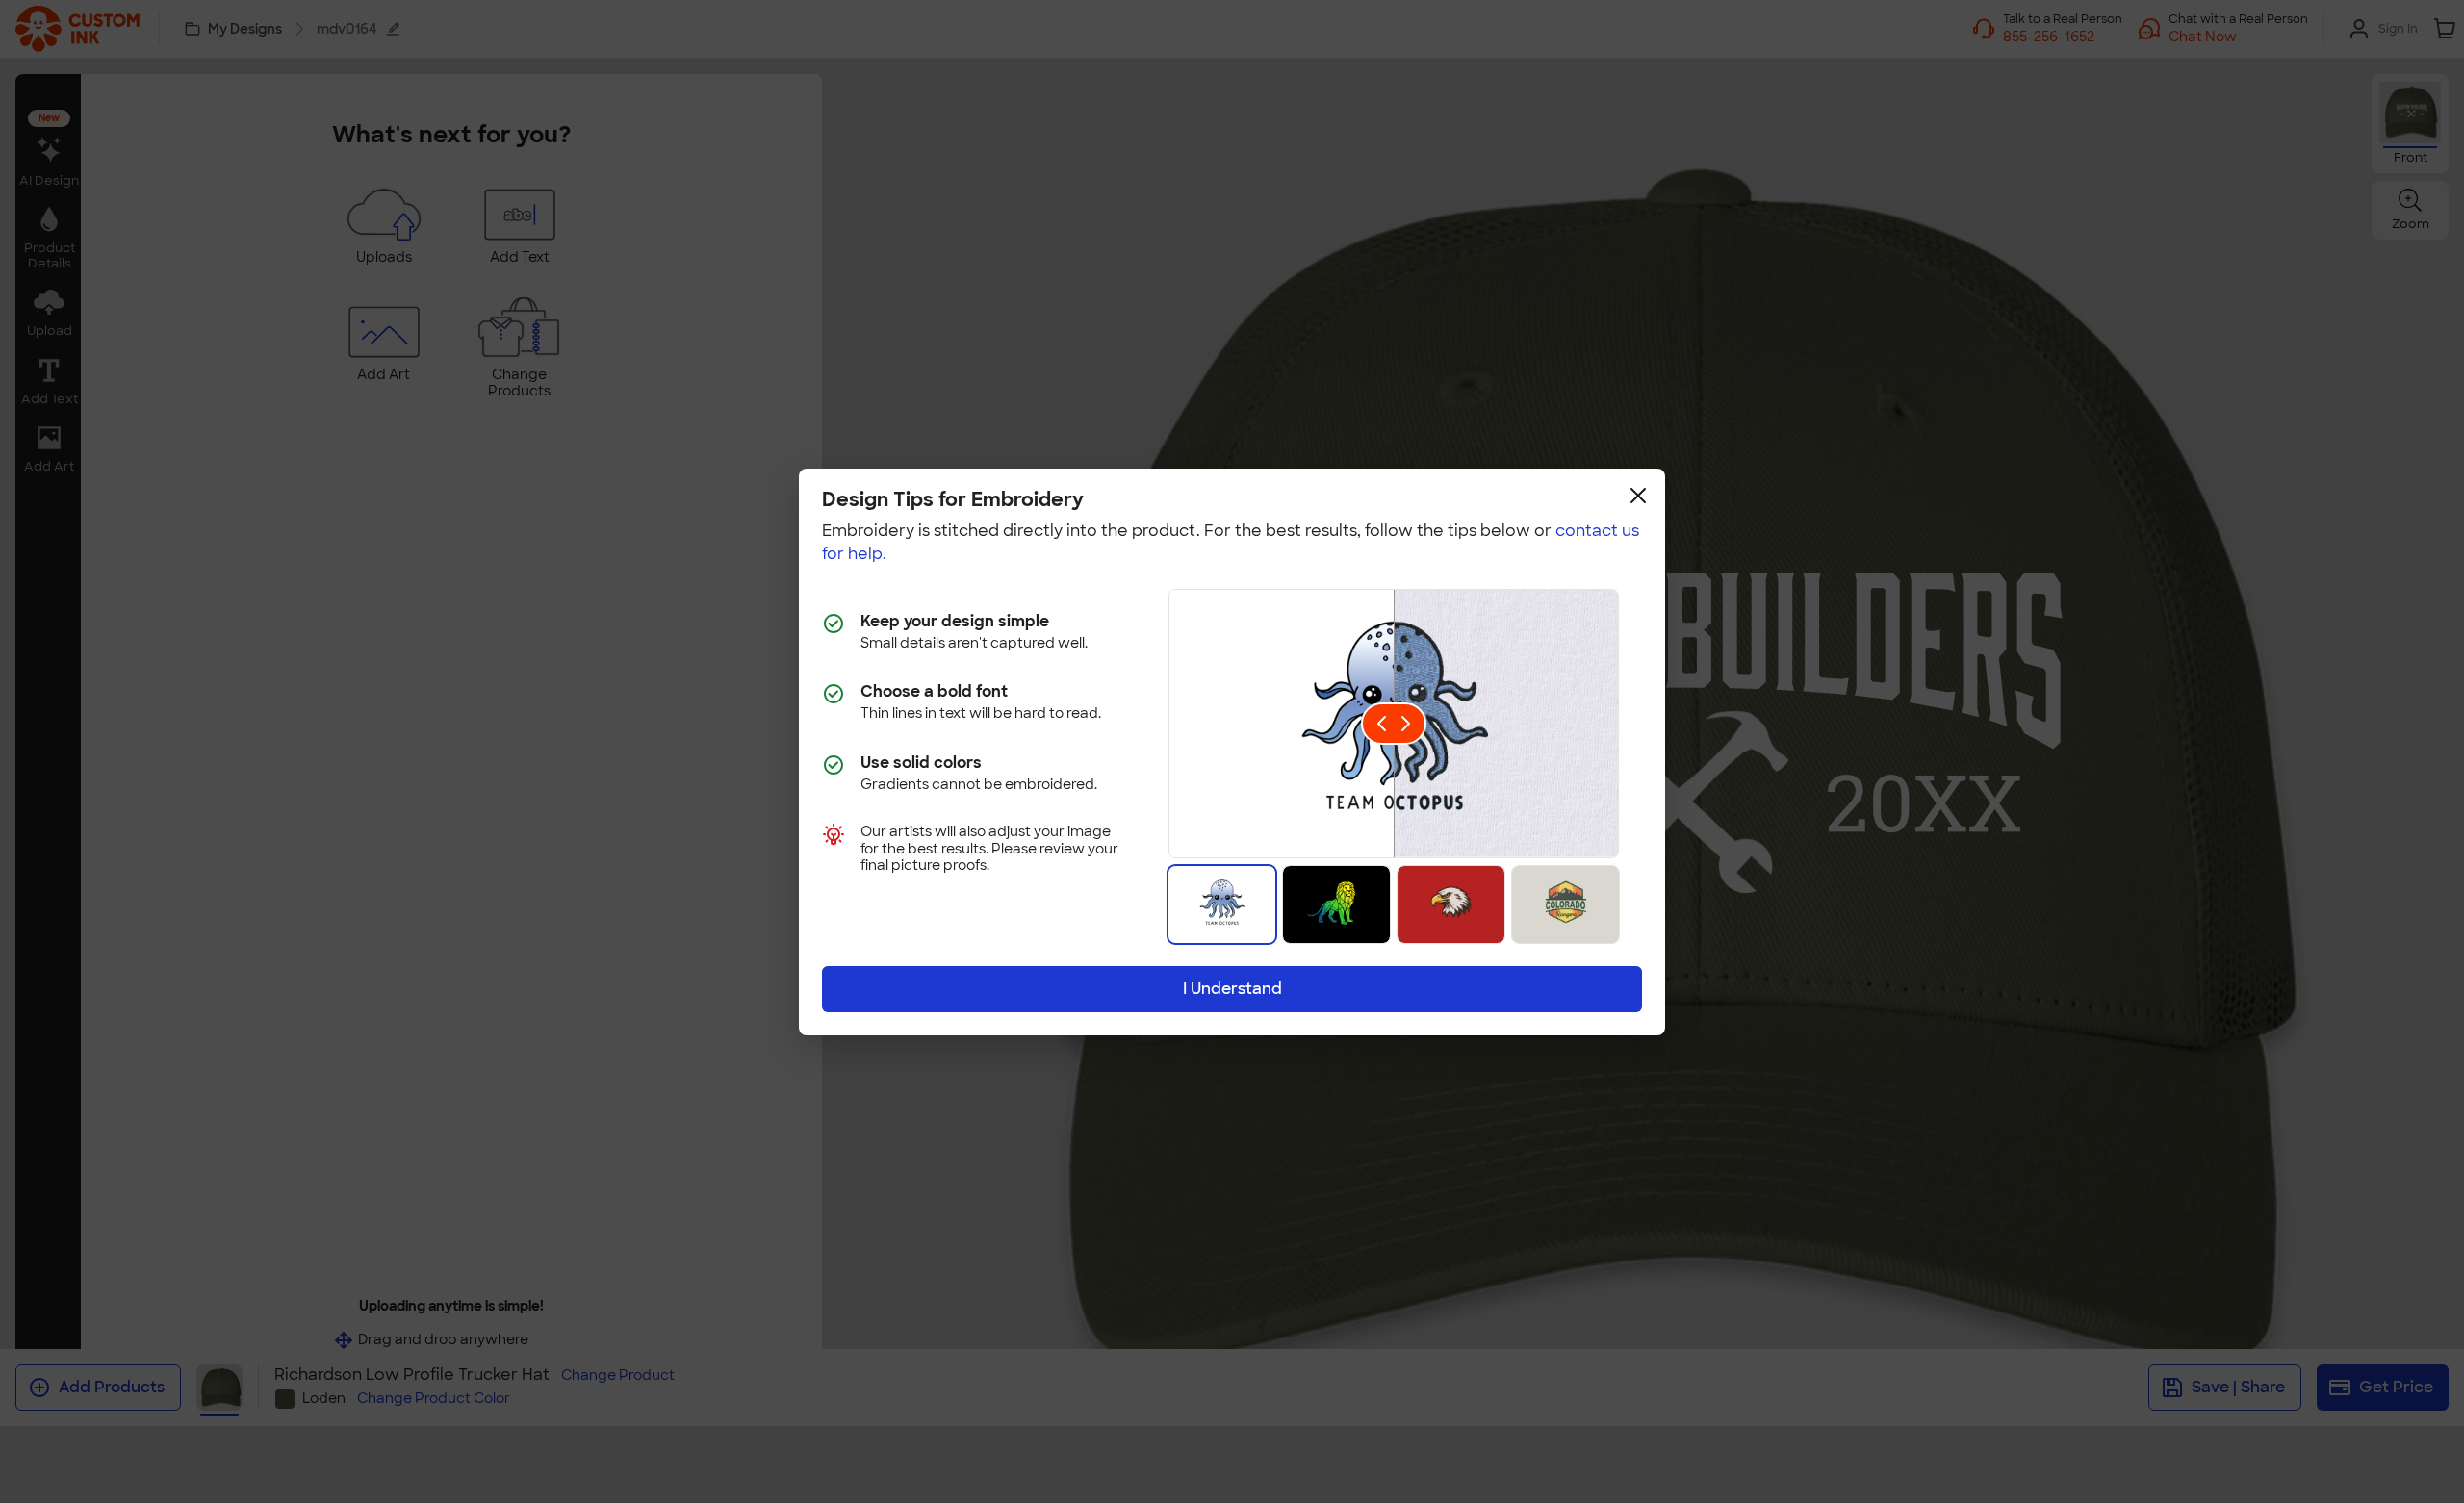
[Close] (1638, 496)
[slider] (1394, 724)
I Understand (1232, 989)
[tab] (1222, 904)
